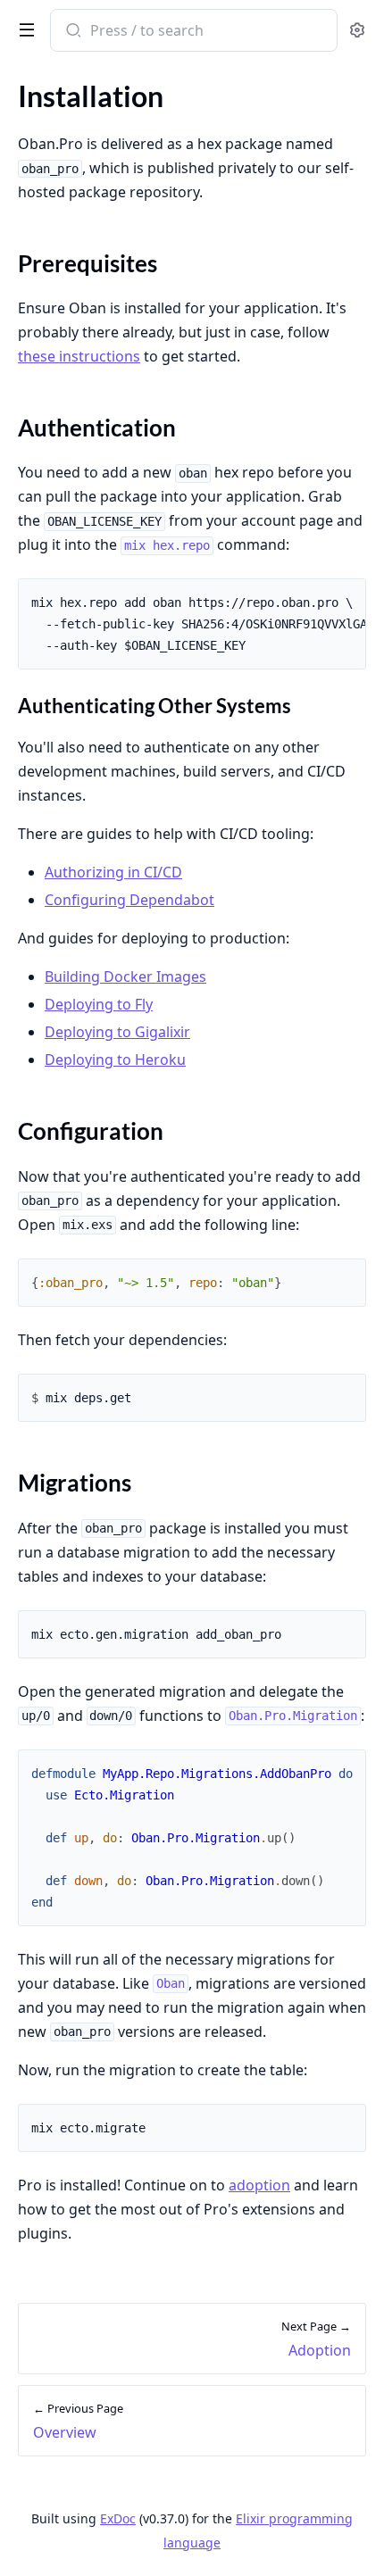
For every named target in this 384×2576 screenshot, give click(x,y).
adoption (259, 2185)
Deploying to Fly (99, 1004)
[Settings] (357, 31)
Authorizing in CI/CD (113, 872)
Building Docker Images (125, 976)
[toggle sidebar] (23, 29)
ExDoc (118, 2518)
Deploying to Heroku (115, 1059)
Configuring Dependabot (129, 900)
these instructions (79, 356)
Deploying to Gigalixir (117, 1032)
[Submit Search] (72, 32)
